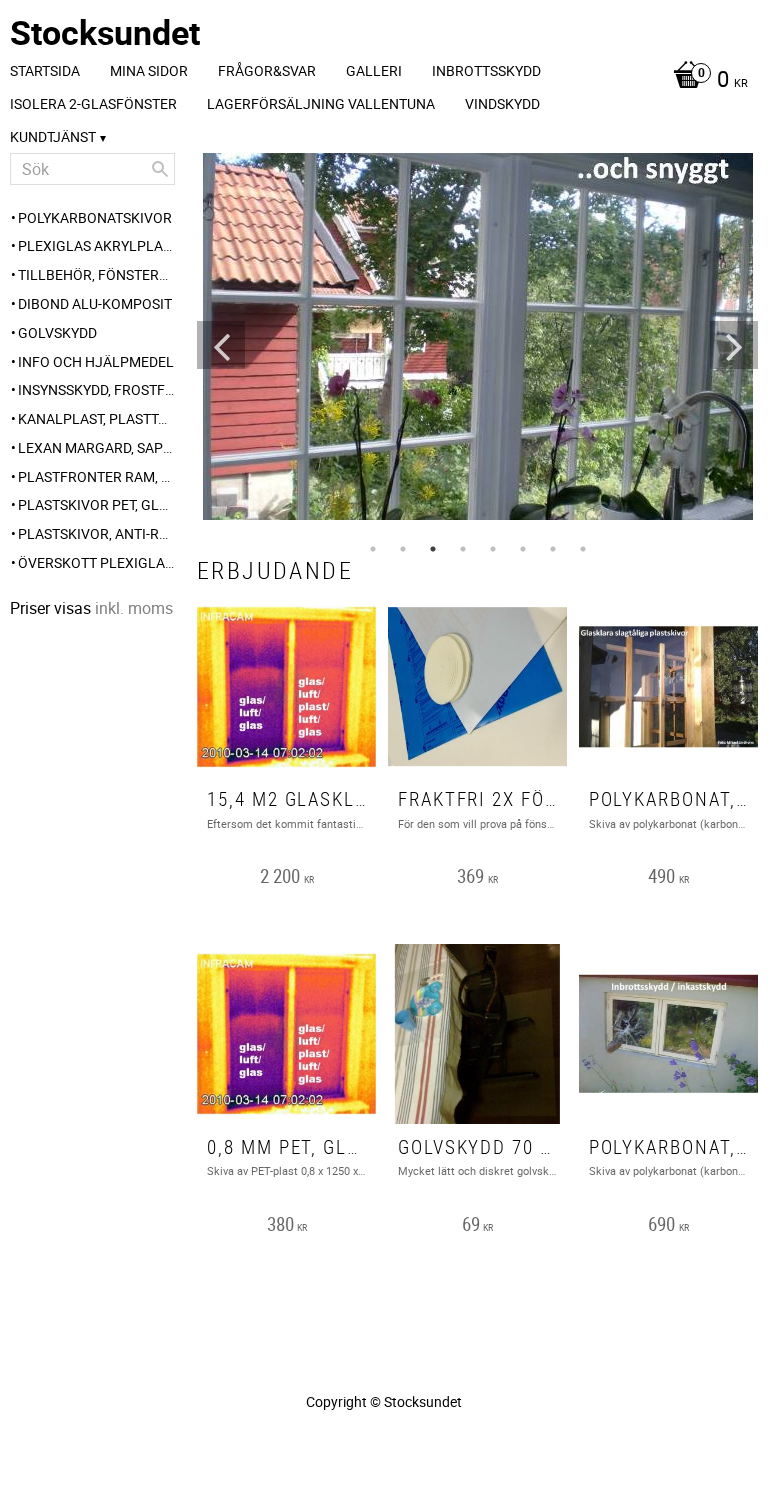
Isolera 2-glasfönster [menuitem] (93, 103)
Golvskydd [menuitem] (57, 332)
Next (734, 345)
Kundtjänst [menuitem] (53, 136)
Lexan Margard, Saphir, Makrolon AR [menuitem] (96, 447)
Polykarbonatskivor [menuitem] (95, 217)
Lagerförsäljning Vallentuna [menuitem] (321, 103)
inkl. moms (134, 608)
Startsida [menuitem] (45, 70)
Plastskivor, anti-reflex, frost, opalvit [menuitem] (96, 533)
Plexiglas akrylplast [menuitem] (96, 245)
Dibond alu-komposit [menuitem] (95, 303)
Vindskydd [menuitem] (502, 103)
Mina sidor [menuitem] (149, 70)
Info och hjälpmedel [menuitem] (96, 361)
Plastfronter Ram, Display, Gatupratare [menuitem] (96, 476)
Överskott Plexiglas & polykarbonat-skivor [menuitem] (96, 562)
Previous (221, 345)
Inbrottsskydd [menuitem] (486, 70)
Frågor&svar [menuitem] (267, 70)
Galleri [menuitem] (374, 70)
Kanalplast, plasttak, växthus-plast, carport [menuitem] (96, 418)
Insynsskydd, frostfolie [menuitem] (96, 389)
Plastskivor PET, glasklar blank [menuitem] (96, 504)
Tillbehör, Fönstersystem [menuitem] (96, 274)
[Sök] (160, 169)
